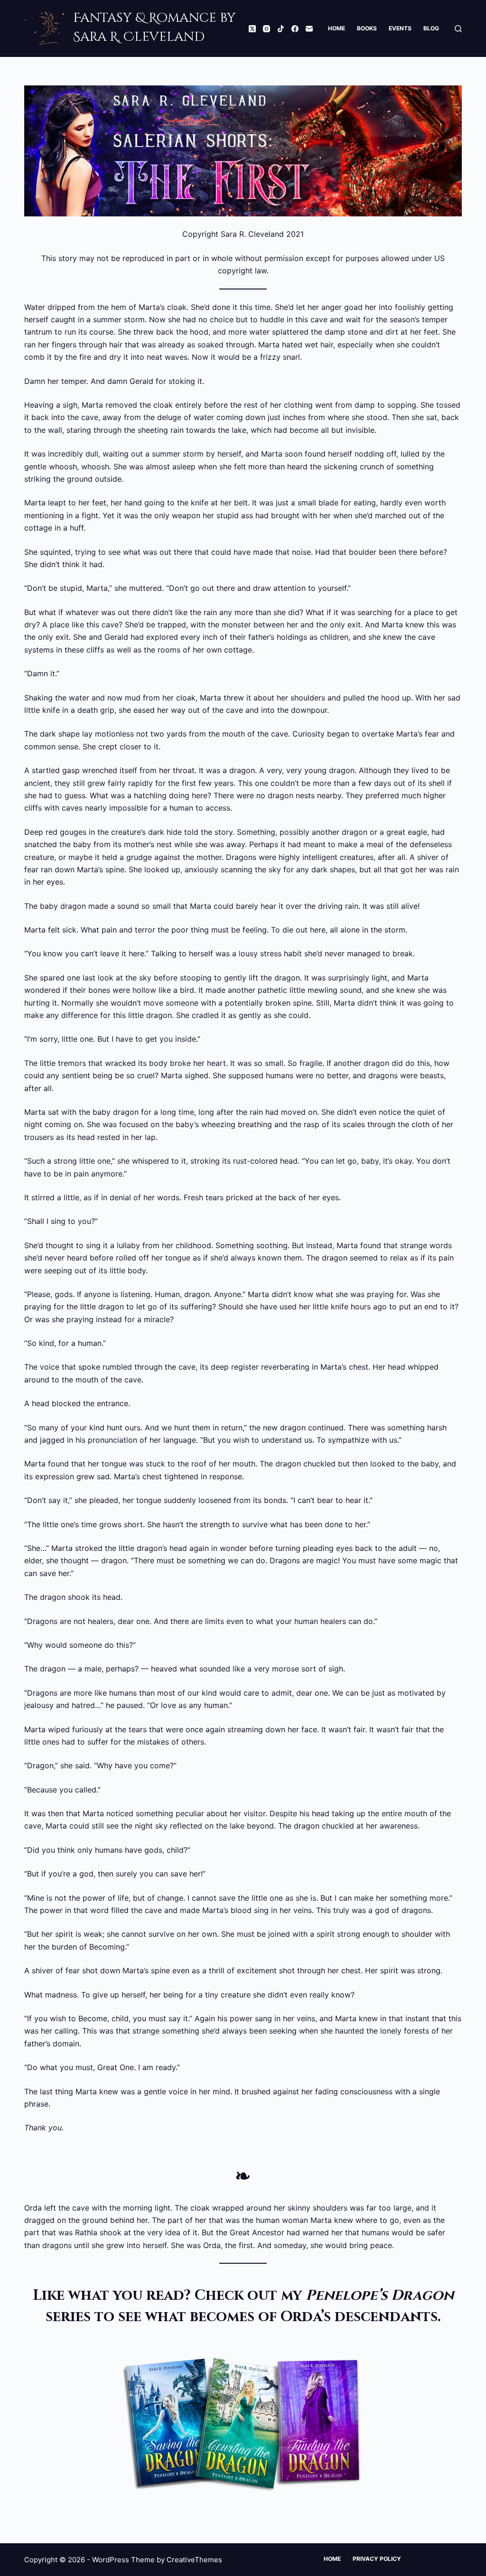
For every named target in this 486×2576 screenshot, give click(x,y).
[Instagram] (266, 29)
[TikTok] (281, 29)
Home (336, 28)
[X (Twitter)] (252, 29)
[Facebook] (295, 29)
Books (367, 28)
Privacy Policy (377, 2559)
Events (400, 28)
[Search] (458, 29)
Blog (431, 28)
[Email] (309, 29)
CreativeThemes (194, 2560)
